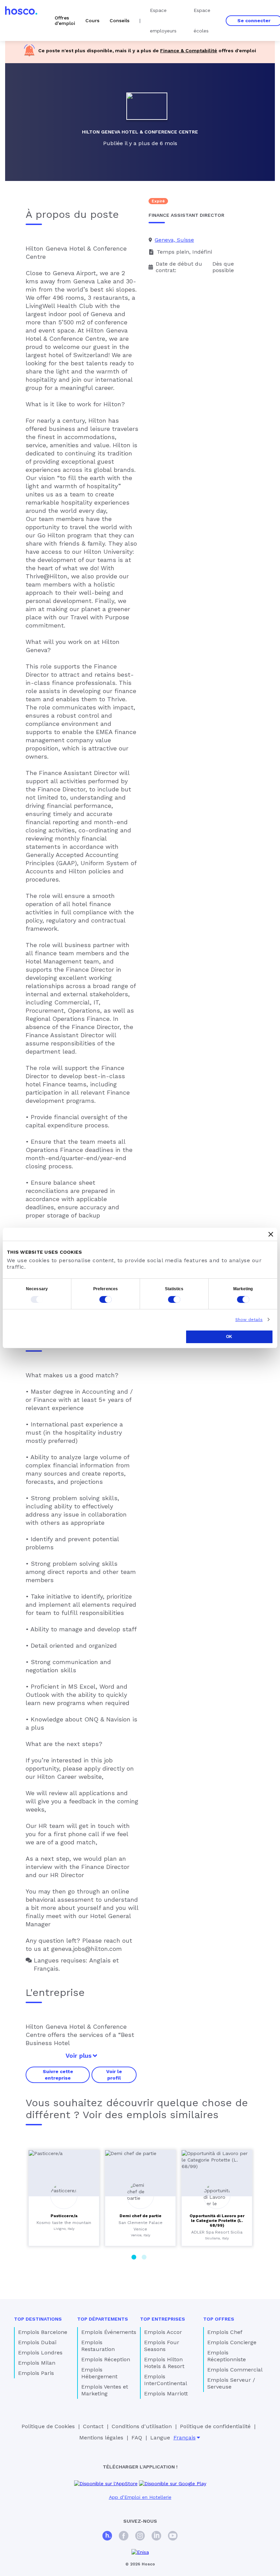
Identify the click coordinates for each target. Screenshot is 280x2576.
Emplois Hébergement (99, 2373)
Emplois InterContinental (166, 2380)
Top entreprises (163, 2319)
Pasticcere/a (64, 2216)
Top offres (219, 2319)
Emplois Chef (225, 2332)
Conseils (120, 20)
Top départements (103, 2319)
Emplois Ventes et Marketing (105, 2390)
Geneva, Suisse (174, 240)
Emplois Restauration (98, 2346)
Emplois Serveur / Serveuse (231, 2383)
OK (229, 1337)
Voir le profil (114, 2074)
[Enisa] (140, 2552)
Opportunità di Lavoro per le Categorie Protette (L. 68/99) (217, 2221)
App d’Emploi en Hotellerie (140, 2497)
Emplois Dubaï (37, 2342)
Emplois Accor (163, 2332)
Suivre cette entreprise (58, 2074)
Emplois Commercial (235, 2370)
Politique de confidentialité (215, 2426)
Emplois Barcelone (43, 2332)
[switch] (106, 1299)
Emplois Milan (37, 2363)
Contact (93, 2426)
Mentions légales (101, 2438)
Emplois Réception (106, 2359)
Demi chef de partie (141, 2216)
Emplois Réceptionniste (227, 2356)
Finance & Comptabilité (189, 51)
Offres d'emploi (65, 20)
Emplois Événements (109, 2332)
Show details (249, 1320)
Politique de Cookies (48, 2426)
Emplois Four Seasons (162, 2346)
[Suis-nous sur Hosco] (107, 2537)
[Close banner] (271, 1234)
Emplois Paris (36, 2373)
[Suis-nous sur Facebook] (124, 2537)
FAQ (137, 2438)
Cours (92, 20)
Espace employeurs (163, 20)
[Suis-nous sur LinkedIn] (156, 2537)
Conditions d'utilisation (142, 2426)
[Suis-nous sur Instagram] (140, 2537)
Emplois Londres (40, 2353)
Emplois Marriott (166, 2394)
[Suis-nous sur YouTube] (173, 2537)
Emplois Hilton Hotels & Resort (164, 2363)
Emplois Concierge (232, 2342)
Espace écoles (202, 20)
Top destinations (38, 2319)
